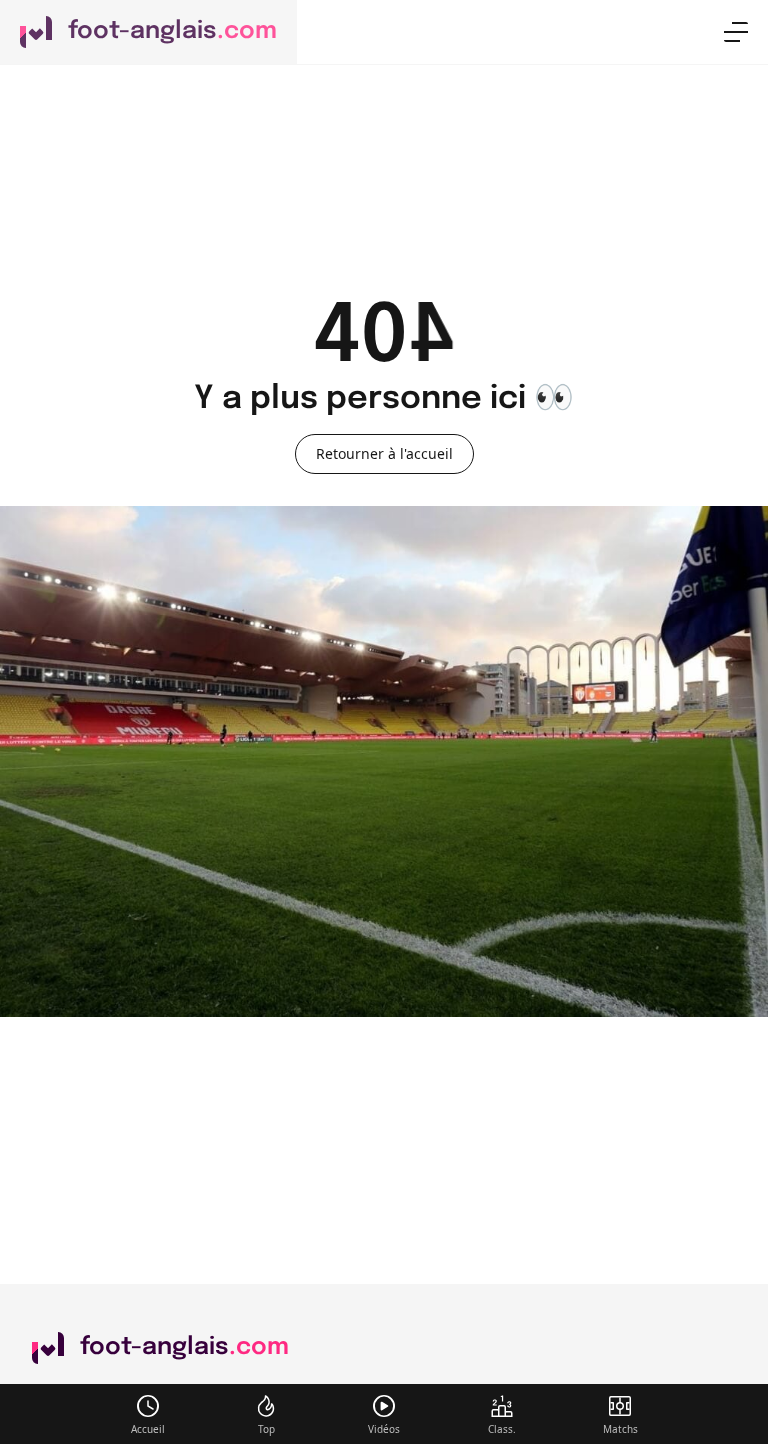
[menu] (736, 32)
